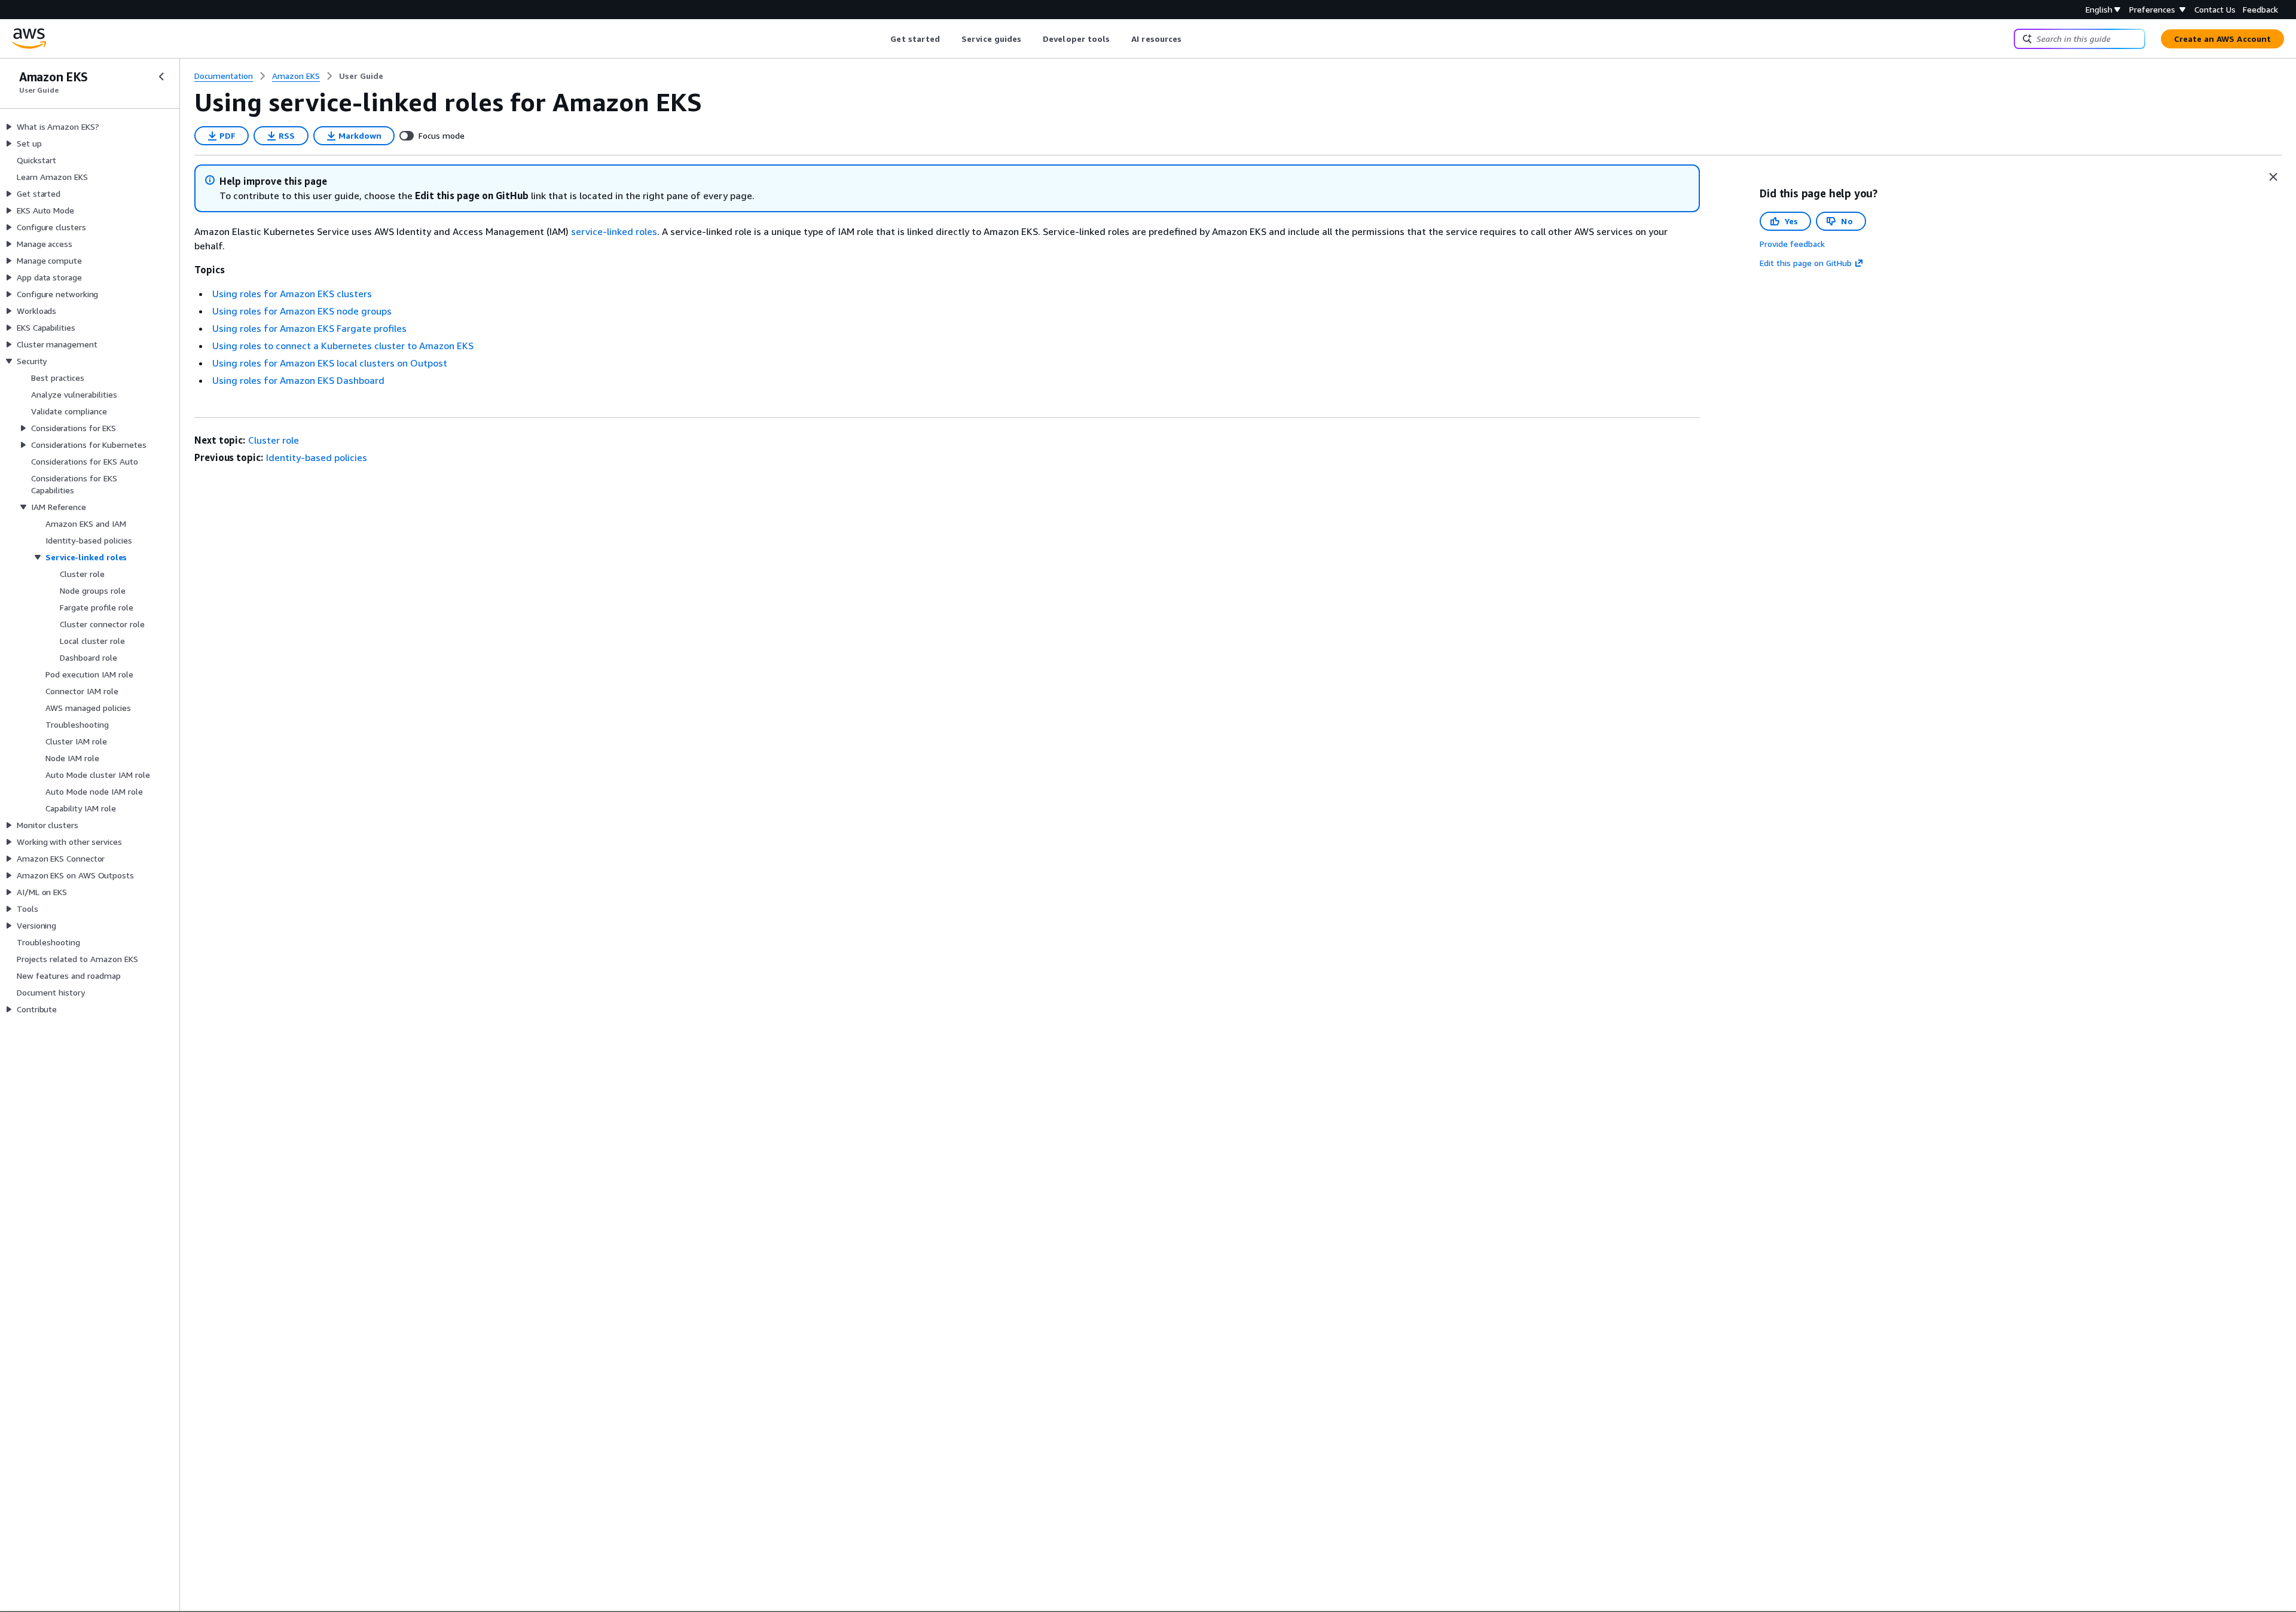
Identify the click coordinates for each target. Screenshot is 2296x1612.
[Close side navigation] (161, 77)
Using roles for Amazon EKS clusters (292, 294)
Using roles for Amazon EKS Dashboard (298, 380)
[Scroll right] (1191, 39)
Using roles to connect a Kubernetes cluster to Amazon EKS (343, 346)
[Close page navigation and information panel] (2273, 177)
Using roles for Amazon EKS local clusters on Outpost (330, 363)
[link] (361, 76)
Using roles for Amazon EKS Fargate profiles (309, 328)
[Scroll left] (882, 39)
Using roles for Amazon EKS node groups (302, 311)
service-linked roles (614, 231)
